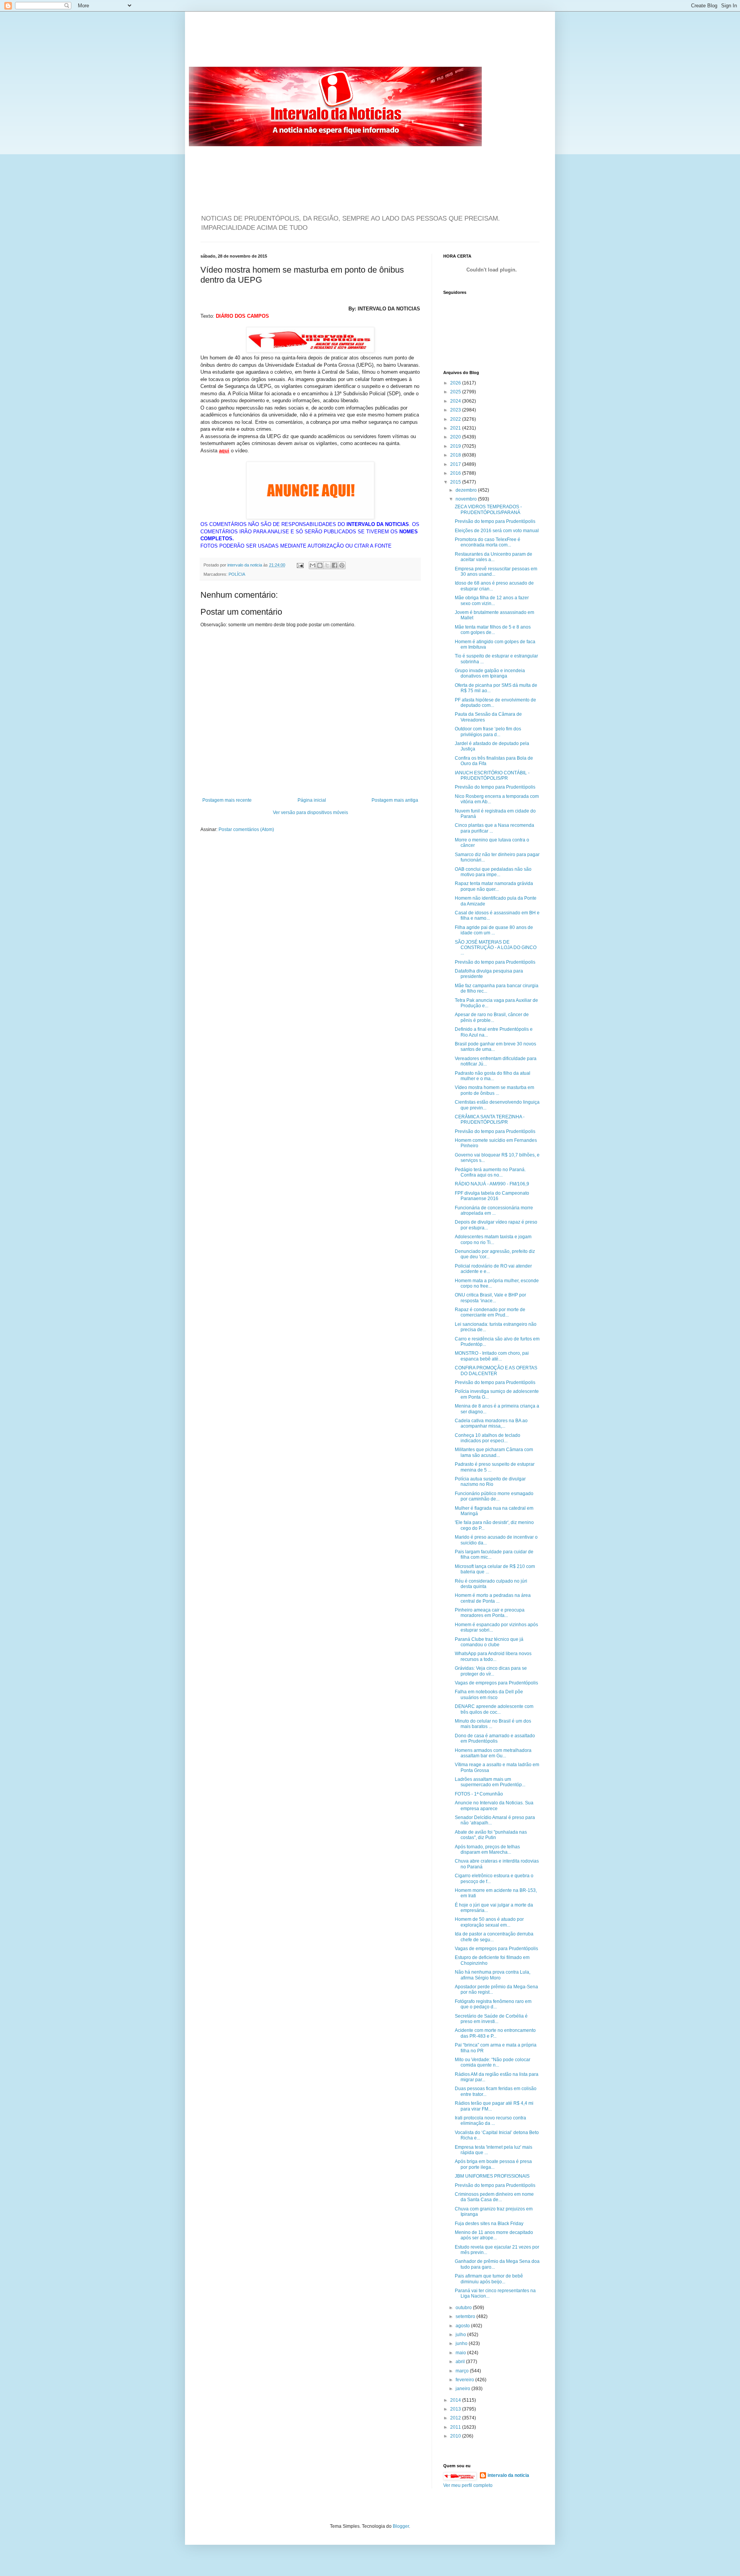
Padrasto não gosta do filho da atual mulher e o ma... (493, 1076)
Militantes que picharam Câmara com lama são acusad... (494, 1452)
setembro (466, 2316)
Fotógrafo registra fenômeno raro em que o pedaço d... (493, 2004)
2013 (456, 2409)
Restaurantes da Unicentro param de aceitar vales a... (494, 557)
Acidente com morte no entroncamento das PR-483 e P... (495, 2033)
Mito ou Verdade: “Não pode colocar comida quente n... (493, 2062)
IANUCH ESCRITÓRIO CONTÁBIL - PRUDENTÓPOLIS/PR (492, 775)
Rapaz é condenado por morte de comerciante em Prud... (490, 1312)
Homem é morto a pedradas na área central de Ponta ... (493, 1598)
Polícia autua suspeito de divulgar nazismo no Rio (490, 1482)
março (463, 2371)
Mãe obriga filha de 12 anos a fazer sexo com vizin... (492, 600)
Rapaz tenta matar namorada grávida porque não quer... (494, 886)
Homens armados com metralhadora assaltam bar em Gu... (493, 1753)
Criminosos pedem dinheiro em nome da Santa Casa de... (494, 2197)
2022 (456, 419)
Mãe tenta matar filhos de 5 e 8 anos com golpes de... (493, 630)
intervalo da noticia (245, 565)
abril (461, 2362)
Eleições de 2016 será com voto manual (497, 531)
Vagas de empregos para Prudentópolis (496, 1683)
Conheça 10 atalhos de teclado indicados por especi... (488, 1438)
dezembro (467, 490)
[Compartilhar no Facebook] (335, 565)
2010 (456, 2436)
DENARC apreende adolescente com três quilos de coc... (494, 1709)
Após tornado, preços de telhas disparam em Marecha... (487, 1849)
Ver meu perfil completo (468, 2485)
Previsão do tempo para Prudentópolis (495, 521)
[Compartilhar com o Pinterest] (342, 565)
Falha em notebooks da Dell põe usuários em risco (489, 1694)
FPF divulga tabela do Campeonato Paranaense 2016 (492, 1196)
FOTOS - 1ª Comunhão (479, 1794)
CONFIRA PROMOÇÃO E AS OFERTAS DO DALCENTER (496, 1371)
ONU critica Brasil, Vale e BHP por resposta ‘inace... (490, 1298)
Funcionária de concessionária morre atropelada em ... (494, 1210)
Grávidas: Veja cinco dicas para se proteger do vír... (491, 1671)
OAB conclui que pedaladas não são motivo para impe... (493, 872)
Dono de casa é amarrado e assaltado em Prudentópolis (495, 1738)
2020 (456, 437)
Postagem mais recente (227, 800)
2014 (456, 2400)
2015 (456, 482)
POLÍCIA (237, 574)
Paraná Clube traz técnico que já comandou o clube (489, 1642)
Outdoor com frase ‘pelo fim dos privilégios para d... (488, 732)
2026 (456, 383)
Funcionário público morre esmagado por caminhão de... (494, 1496)
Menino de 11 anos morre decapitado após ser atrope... (494, 2235)
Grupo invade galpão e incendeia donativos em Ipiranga (490, 673)
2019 (456, 446)
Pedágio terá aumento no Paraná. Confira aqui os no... (490, 1172)
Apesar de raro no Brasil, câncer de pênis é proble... (492, 1017)
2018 (456, 455)
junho (462, 2343)
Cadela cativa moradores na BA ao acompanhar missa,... (491, 1423)
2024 (456, 401)
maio (461, 2353)
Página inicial (312, 800)
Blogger (401, 2526)
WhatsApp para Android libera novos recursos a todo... (493, 1656)
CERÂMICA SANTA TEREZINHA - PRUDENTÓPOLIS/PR (490, 1119)
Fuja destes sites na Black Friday (489, 2224)
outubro (464, 2308)
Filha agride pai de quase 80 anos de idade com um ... (494, 930)
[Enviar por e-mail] (313, 565)
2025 (456, 392)
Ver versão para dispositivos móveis (310, 813)
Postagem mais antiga (395, 800)
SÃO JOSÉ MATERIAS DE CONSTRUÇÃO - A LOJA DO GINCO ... (496, 948)
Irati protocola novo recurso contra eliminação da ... (490, 2121)
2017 (456, 464)
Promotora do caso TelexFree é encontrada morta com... (488, 542)
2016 (456, 473)
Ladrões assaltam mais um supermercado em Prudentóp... (490, 1782)
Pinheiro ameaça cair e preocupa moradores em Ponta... (490, 1613)
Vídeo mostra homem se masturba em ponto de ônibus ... (494, 1090)
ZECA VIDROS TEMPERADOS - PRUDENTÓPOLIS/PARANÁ (488, 509)
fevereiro (465, 2380)
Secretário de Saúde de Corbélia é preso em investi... (491, 2019)
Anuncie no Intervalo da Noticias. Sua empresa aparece (494, 1806)
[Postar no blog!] (320, 565)
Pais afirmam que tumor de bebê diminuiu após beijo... (489, 2279)
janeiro (463, 2389)
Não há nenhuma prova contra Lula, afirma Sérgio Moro (493, 1975)
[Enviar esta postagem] (300, 565)
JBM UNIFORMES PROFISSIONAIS (492, 2176)
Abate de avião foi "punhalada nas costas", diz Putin (491, 1835)
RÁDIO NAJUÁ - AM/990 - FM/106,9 (492, 1184)
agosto (463, 2326)
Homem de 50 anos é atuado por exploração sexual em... (489, 1922)
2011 (456, 2427)
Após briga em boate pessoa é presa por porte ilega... (493, 2164)
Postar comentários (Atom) (246, 829)
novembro (467, 499)
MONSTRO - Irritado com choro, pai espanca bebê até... (492, 1356)
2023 (456, 410)
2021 (456, 428)
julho (461, 2335)
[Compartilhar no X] (327, 565)
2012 (456, 2418)
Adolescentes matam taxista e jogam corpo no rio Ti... (493, 1239)
